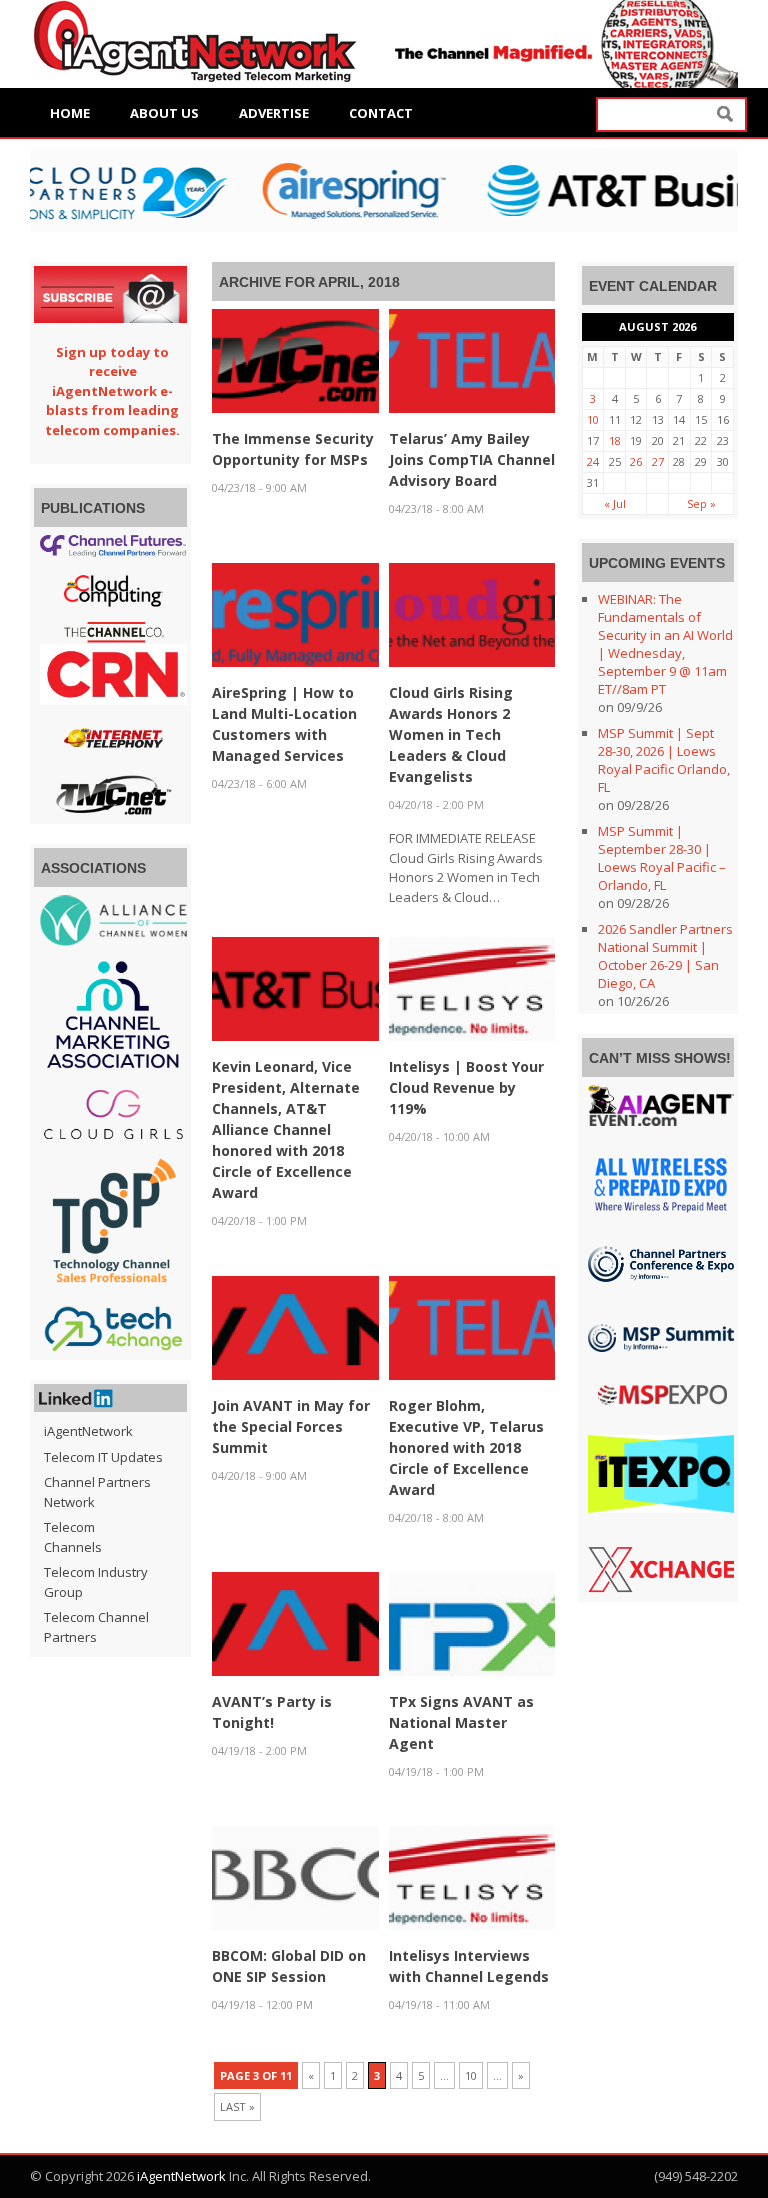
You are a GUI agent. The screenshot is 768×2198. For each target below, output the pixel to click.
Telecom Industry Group (96, 1582)
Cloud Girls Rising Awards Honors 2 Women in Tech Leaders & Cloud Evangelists (451, 734)
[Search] (725, 114)
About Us (164, 113)
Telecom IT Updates (103, 1457)
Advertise (274, 113)
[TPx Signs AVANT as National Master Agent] (472, 1622)
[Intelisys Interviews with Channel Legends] (472, 1877)
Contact (381, 113)
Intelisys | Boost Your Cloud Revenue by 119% (466, 1087)
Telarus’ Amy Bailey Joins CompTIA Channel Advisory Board (472, 459)
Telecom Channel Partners (96, 1627)
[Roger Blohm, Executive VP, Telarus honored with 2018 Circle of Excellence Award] (472, 1326)
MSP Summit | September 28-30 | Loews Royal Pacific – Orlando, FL (662, 858)
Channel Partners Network (97, 1492)
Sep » (701, 503)
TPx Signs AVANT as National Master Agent (461, 1722)
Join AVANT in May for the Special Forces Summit (291, 1426)
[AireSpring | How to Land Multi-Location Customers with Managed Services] (295, 613)
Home (70, 113)
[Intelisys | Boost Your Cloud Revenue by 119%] (472, 988)
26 (636, 461)
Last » (237, 2106)
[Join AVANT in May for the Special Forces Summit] (295, 1326)
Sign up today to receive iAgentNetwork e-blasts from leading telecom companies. (112, 391)
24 (593, 461)
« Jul (615, 503)
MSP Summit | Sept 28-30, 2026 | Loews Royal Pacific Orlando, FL (664, 760)
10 (471, 2075)
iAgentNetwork (77, 1431)
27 (658, 461)
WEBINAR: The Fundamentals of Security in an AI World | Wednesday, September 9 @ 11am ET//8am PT (665, 644)
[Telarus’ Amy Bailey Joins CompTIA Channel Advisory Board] (472, 359)
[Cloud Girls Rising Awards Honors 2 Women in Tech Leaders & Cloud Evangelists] (472, 613)
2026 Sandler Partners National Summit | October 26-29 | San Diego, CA (665, 956)
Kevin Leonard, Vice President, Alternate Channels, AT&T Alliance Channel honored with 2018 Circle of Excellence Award (286, 1129)
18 (615, 440)
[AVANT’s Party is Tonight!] (295, 1622)
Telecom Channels (73, 1537)
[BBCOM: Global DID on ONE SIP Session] (295, 1877)
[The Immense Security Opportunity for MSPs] (295, 359)
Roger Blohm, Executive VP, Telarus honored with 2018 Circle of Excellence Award (466, 1447)
